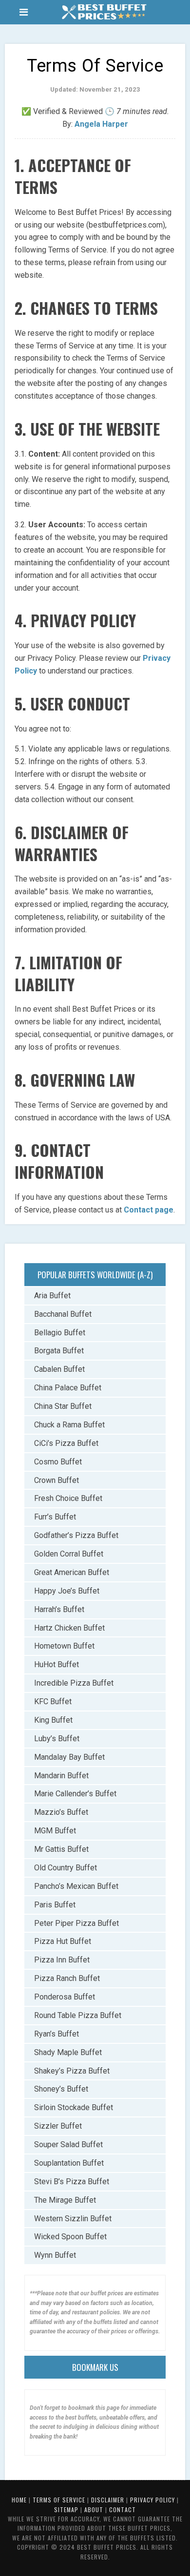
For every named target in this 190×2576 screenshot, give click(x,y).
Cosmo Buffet (58, 1462)
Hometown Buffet (64, 1646)
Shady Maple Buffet (68, 2052)
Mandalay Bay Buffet (69, 1757)
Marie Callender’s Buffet (75, 1794)
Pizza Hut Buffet (63, 1941)
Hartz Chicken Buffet (69, 1628)
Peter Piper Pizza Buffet (76, 1923)
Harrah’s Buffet (59, 1609)
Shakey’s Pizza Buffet (72, 2071)
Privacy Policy (152, 2500)
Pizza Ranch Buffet (67, 1978)
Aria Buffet (52, 1296)
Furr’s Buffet (55, 1517)
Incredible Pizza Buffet (74, 1683)
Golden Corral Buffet (69, 1554)
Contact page (149, 1210)
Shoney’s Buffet (61, 2089)
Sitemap (66, 2509)
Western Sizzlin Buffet (73, 2219)
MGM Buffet (55, 1831)
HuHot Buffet (57, 1664)
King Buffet (53, 1720)
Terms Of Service (59, 2500)
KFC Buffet (53, 1701)
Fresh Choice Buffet (68, 1498)
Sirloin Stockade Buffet (74, 2107)
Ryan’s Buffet (57, 2034)
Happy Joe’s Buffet (67, 1591)
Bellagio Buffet (60, 1333)
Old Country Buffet (66, 1868)
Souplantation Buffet (69, 2163)
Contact (123, 2509)
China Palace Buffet (68, 1388)
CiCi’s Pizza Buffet (66, 1443)
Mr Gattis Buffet (61, 1849)
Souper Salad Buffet (68, 2144)
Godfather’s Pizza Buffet (76, 1535)
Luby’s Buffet (57, 1739)
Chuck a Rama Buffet (69, 1425)
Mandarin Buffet (61, 1776)
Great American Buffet (72, 1572)
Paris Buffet (55, 1905)
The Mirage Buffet (65, 2200)
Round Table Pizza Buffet (78, 2015)
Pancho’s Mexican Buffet (76, 1886)
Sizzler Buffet (58, 2126)
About (94, 2509)
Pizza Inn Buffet (62, 1960)
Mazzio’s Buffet (61, 1812)
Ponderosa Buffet (65, 1997)
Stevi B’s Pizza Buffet (72, 2182)
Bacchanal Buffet (63, 1314)
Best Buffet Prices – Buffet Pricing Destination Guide (104, 12)
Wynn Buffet (55, 2255)
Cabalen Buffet (59, 1369)
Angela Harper (101, 124)
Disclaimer (108, 2500)
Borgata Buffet (59, 1351)
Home (19, 2500)
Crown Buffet (57, 1480)
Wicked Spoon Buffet (70, 2237)
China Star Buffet (63, 1406)
